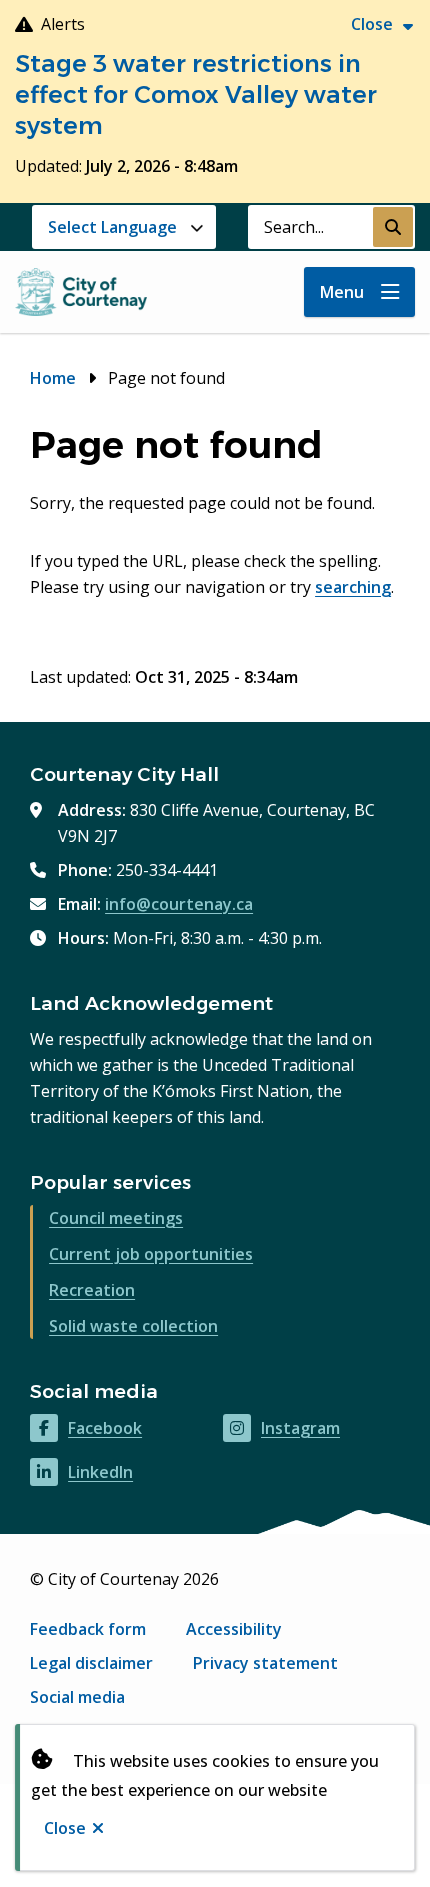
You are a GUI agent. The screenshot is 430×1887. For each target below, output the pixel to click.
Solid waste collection (133, 1326)
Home (53, 378)
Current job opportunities (151, 1254)
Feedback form (88, 1629)
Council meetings (116, 1218)
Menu (342, 292)
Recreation (92, 1290)
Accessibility (234, 1629)
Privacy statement (265, 1663)
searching (353, 587)
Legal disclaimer (91, 1663)
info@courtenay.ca (179, 904)
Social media (77, 1697)
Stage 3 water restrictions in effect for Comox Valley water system (196, 94)
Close (65, 1828)
